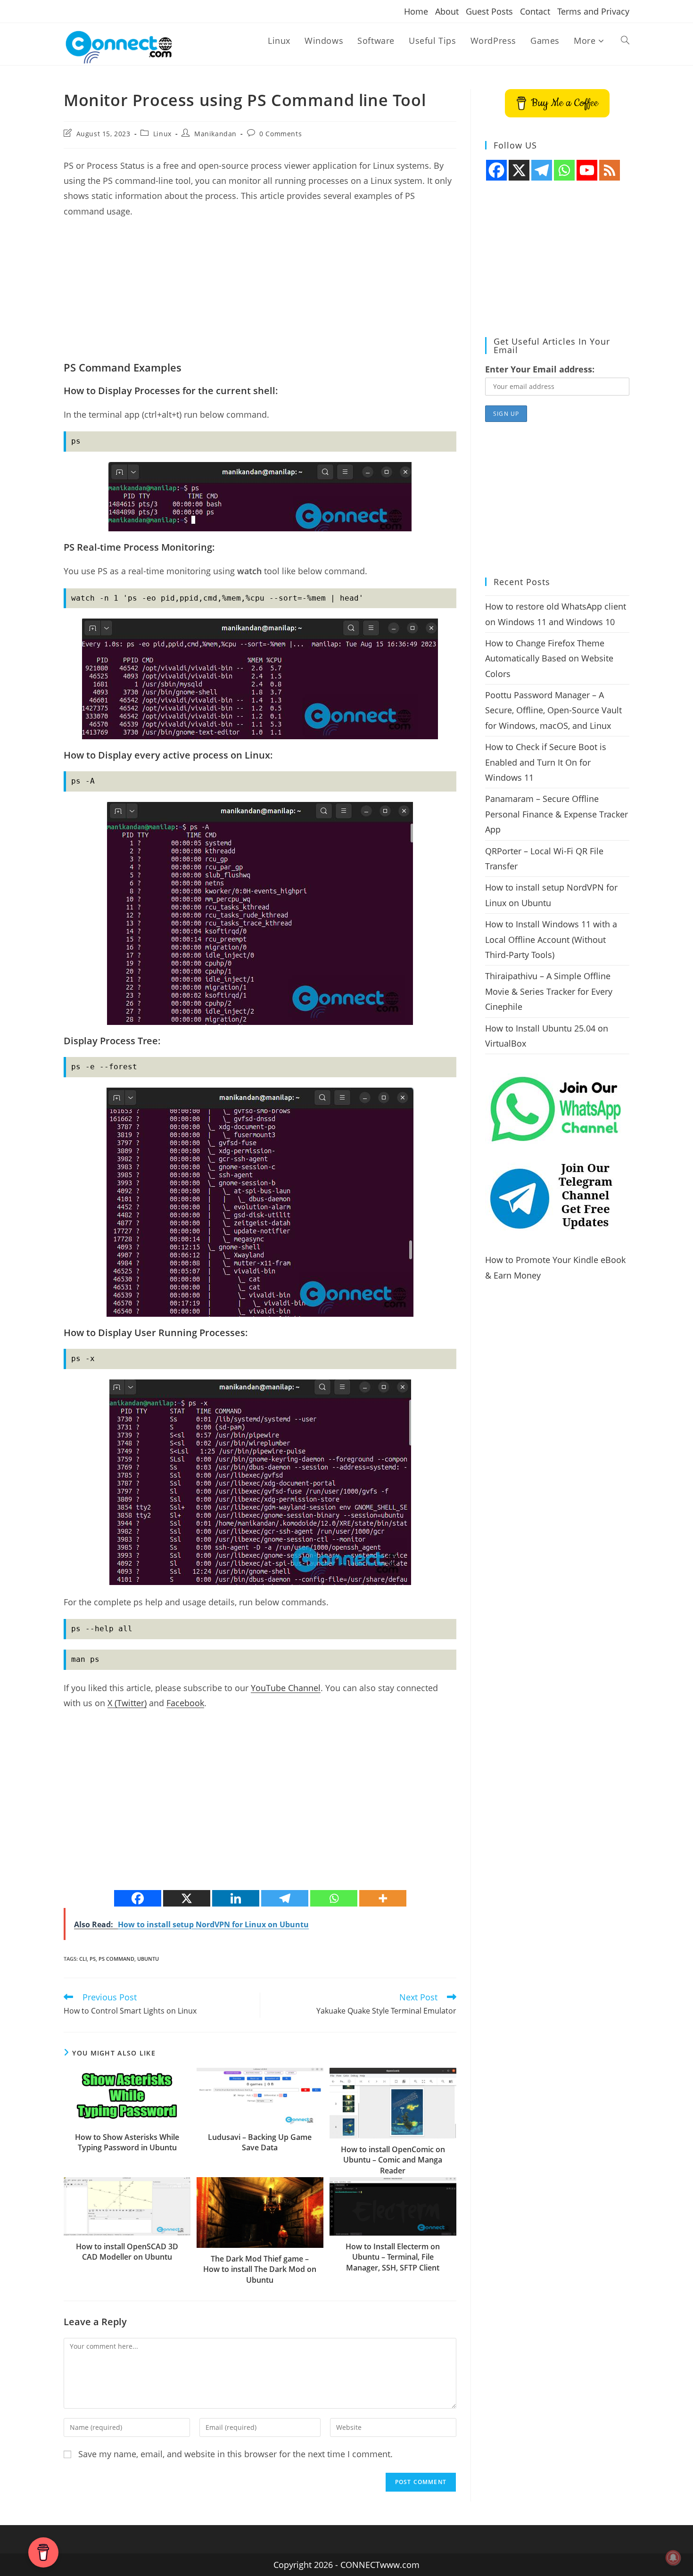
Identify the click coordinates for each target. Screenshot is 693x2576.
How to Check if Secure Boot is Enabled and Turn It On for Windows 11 (546, 762)
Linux (162, 134)
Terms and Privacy (593, 11)
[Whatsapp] (334, 1898)
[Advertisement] (260, 294)
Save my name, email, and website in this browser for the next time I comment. (235, 2454)
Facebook (185, 1703)
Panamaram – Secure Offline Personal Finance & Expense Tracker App (557, 814)
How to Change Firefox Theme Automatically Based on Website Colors (549, 658)
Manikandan (215, 134)
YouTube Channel (286, 1688)
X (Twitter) (127, 1703)
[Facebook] (138, 1898)
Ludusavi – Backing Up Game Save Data (260, 2142)
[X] (187, 1898)
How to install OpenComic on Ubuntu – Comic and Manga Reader (393, 2160)
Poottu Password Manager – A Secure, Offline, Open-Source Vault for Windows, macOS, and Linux (553, 710)
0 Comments (280, 134)
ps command (116, 1959)
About (447, 11)
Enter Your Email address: (540, 369)
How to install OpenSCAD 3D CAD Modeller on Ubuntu (127, 2252)
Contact (535, 11)
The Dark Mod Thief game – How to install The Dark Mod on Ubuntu (260, 2269)
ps (93, 1959)
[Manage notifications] (673, 2558)
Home (416, 11)
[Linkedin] (236, 1898)
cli (83, 1959)
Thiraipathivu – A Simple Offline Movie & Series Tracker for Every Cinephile (549, 991)
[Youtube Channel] (587, 170)
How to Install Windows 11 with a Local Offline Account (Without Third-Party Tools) (551, 939)
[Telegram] (285, 1898)
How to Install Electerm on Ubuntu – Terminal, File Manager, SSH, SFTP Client (393, 2257)
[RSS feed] (610, 170)
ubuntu (148, 1959)
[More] (383, 1898)
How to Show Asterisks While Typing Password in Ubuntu (127, 2142)
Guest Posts (489, 11)
